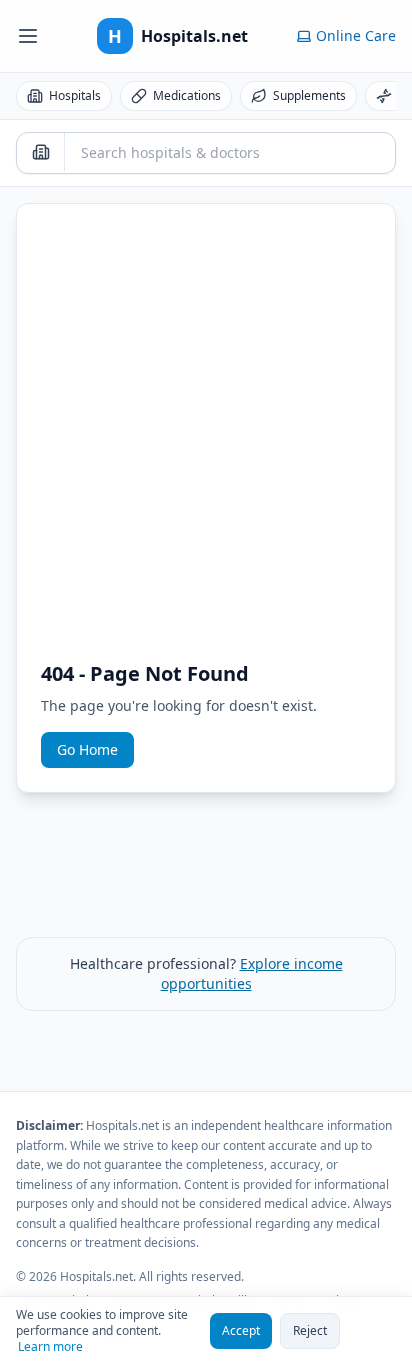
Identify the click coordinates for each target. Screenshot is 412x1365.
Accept (241, 1330)
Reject (310, 1330)
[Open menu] (28, 36)
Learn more (50, 1347)
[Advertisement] (206, 444)
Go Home (87, 749)
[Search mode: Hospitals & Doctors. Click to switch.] (41, 152)
